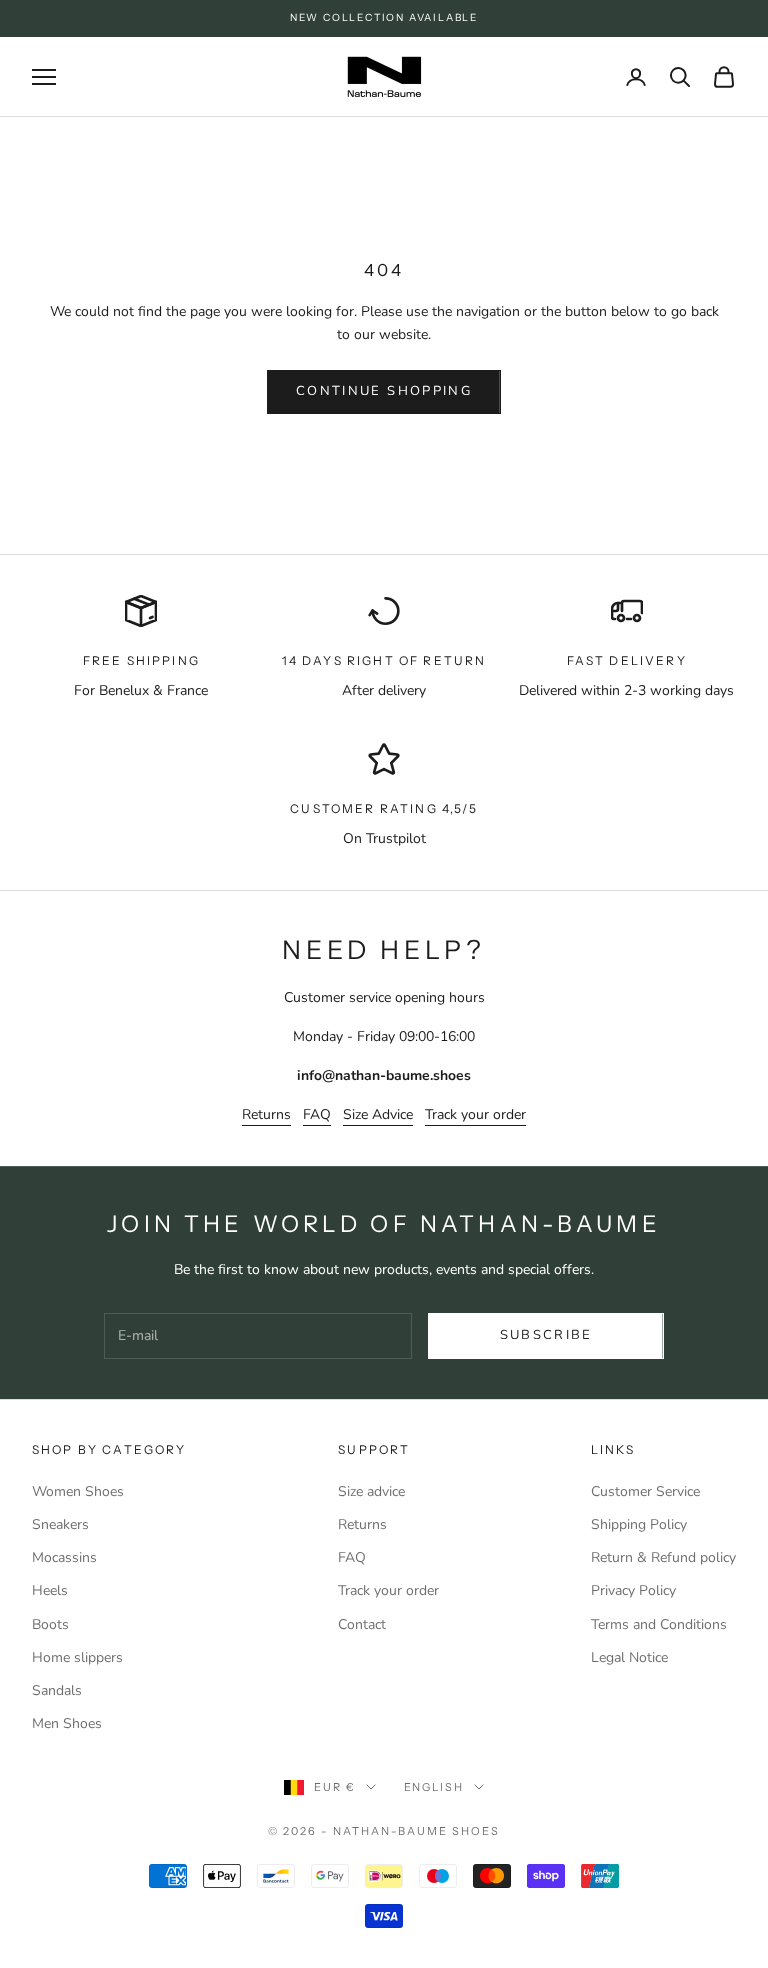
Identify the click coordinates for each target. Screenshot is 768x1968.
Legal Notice (629, 1657)
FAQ (317, 1114)
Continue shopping (384, 391)
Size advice (371, 1491)
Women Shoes (78, 1491)
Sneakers (60, 1524)
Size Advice (378, 1114)
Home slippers (77, 1657)
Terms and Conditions (659, 1624)
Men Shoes (67, 1723)
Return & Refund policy (663, 1557)
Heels (50, 1590)
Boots (50, 1624)
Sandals (57, 1690)
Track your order (475, 1114)
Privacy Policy (633, 1590)
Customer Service (645, 1491)
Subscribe (546, 1335)
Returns (266, 1114)
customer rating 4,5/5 (383, 808)
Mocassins (64, 1557)
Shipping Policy (639, 1524)
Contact (362, 1624)
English (434, 1787)
